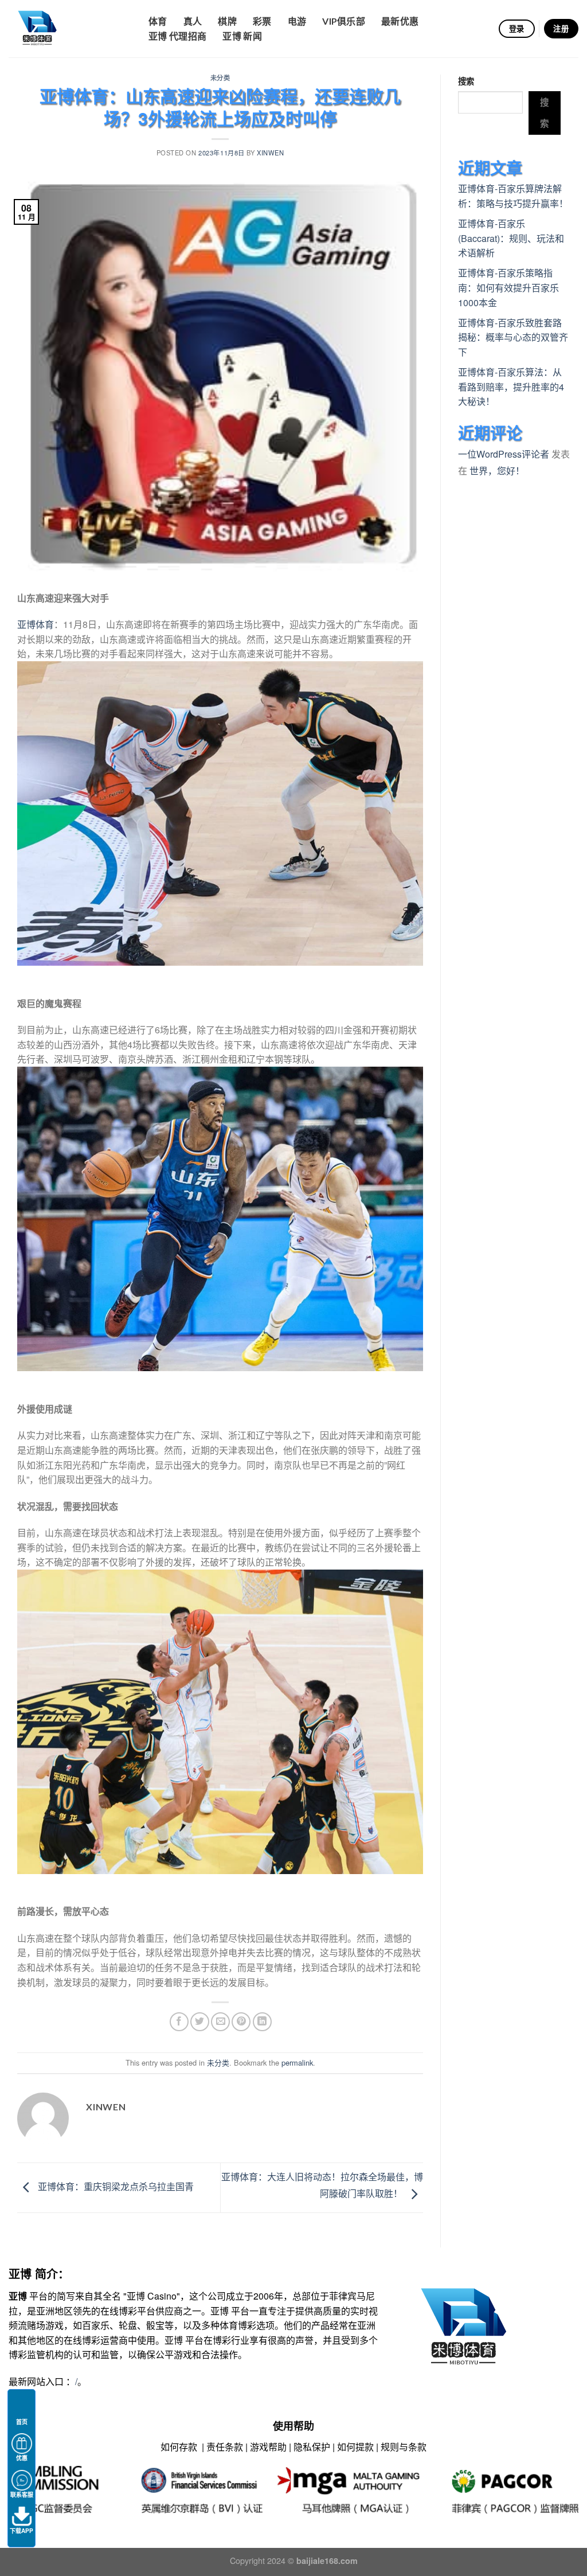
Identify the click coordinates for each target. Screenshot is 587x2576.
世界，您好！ (497, 471)
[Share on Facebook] (179, 2022)
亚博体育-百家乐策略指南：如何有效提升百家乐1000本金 (508, 287)
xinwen (270, 153)
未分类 (220, 77)
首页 (22, 2422)
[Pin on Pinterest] (241, 2022)
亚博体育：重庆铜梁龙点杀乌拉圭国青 (115, 2186)
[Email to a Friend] (220, 2022)
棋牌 (227, 21)
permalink (297, 2062)
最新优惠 (400, 21)
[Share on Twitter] (200, 2022)
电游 (297, 21)
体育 (158, 21)
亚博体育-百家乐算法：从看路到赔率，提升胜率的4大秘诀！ (511, 387)
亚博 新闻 (242, 36)
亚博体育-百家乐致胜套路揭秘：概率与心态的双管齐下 (513, 337)
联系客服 (22, 2495)
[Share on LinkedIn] (262, 2022)
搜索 (466, 81)
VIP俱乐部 (344, 21)
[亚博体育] (66, 29)
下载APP (21, 2531)
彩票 (262, 21)
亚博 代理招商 (177, 36)
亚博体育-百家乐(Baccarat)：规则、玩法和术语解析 (511, 238)
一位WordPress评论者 (504, 454)
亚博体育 (36, 624)
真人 (193, 21)
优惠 (22, 2458)
